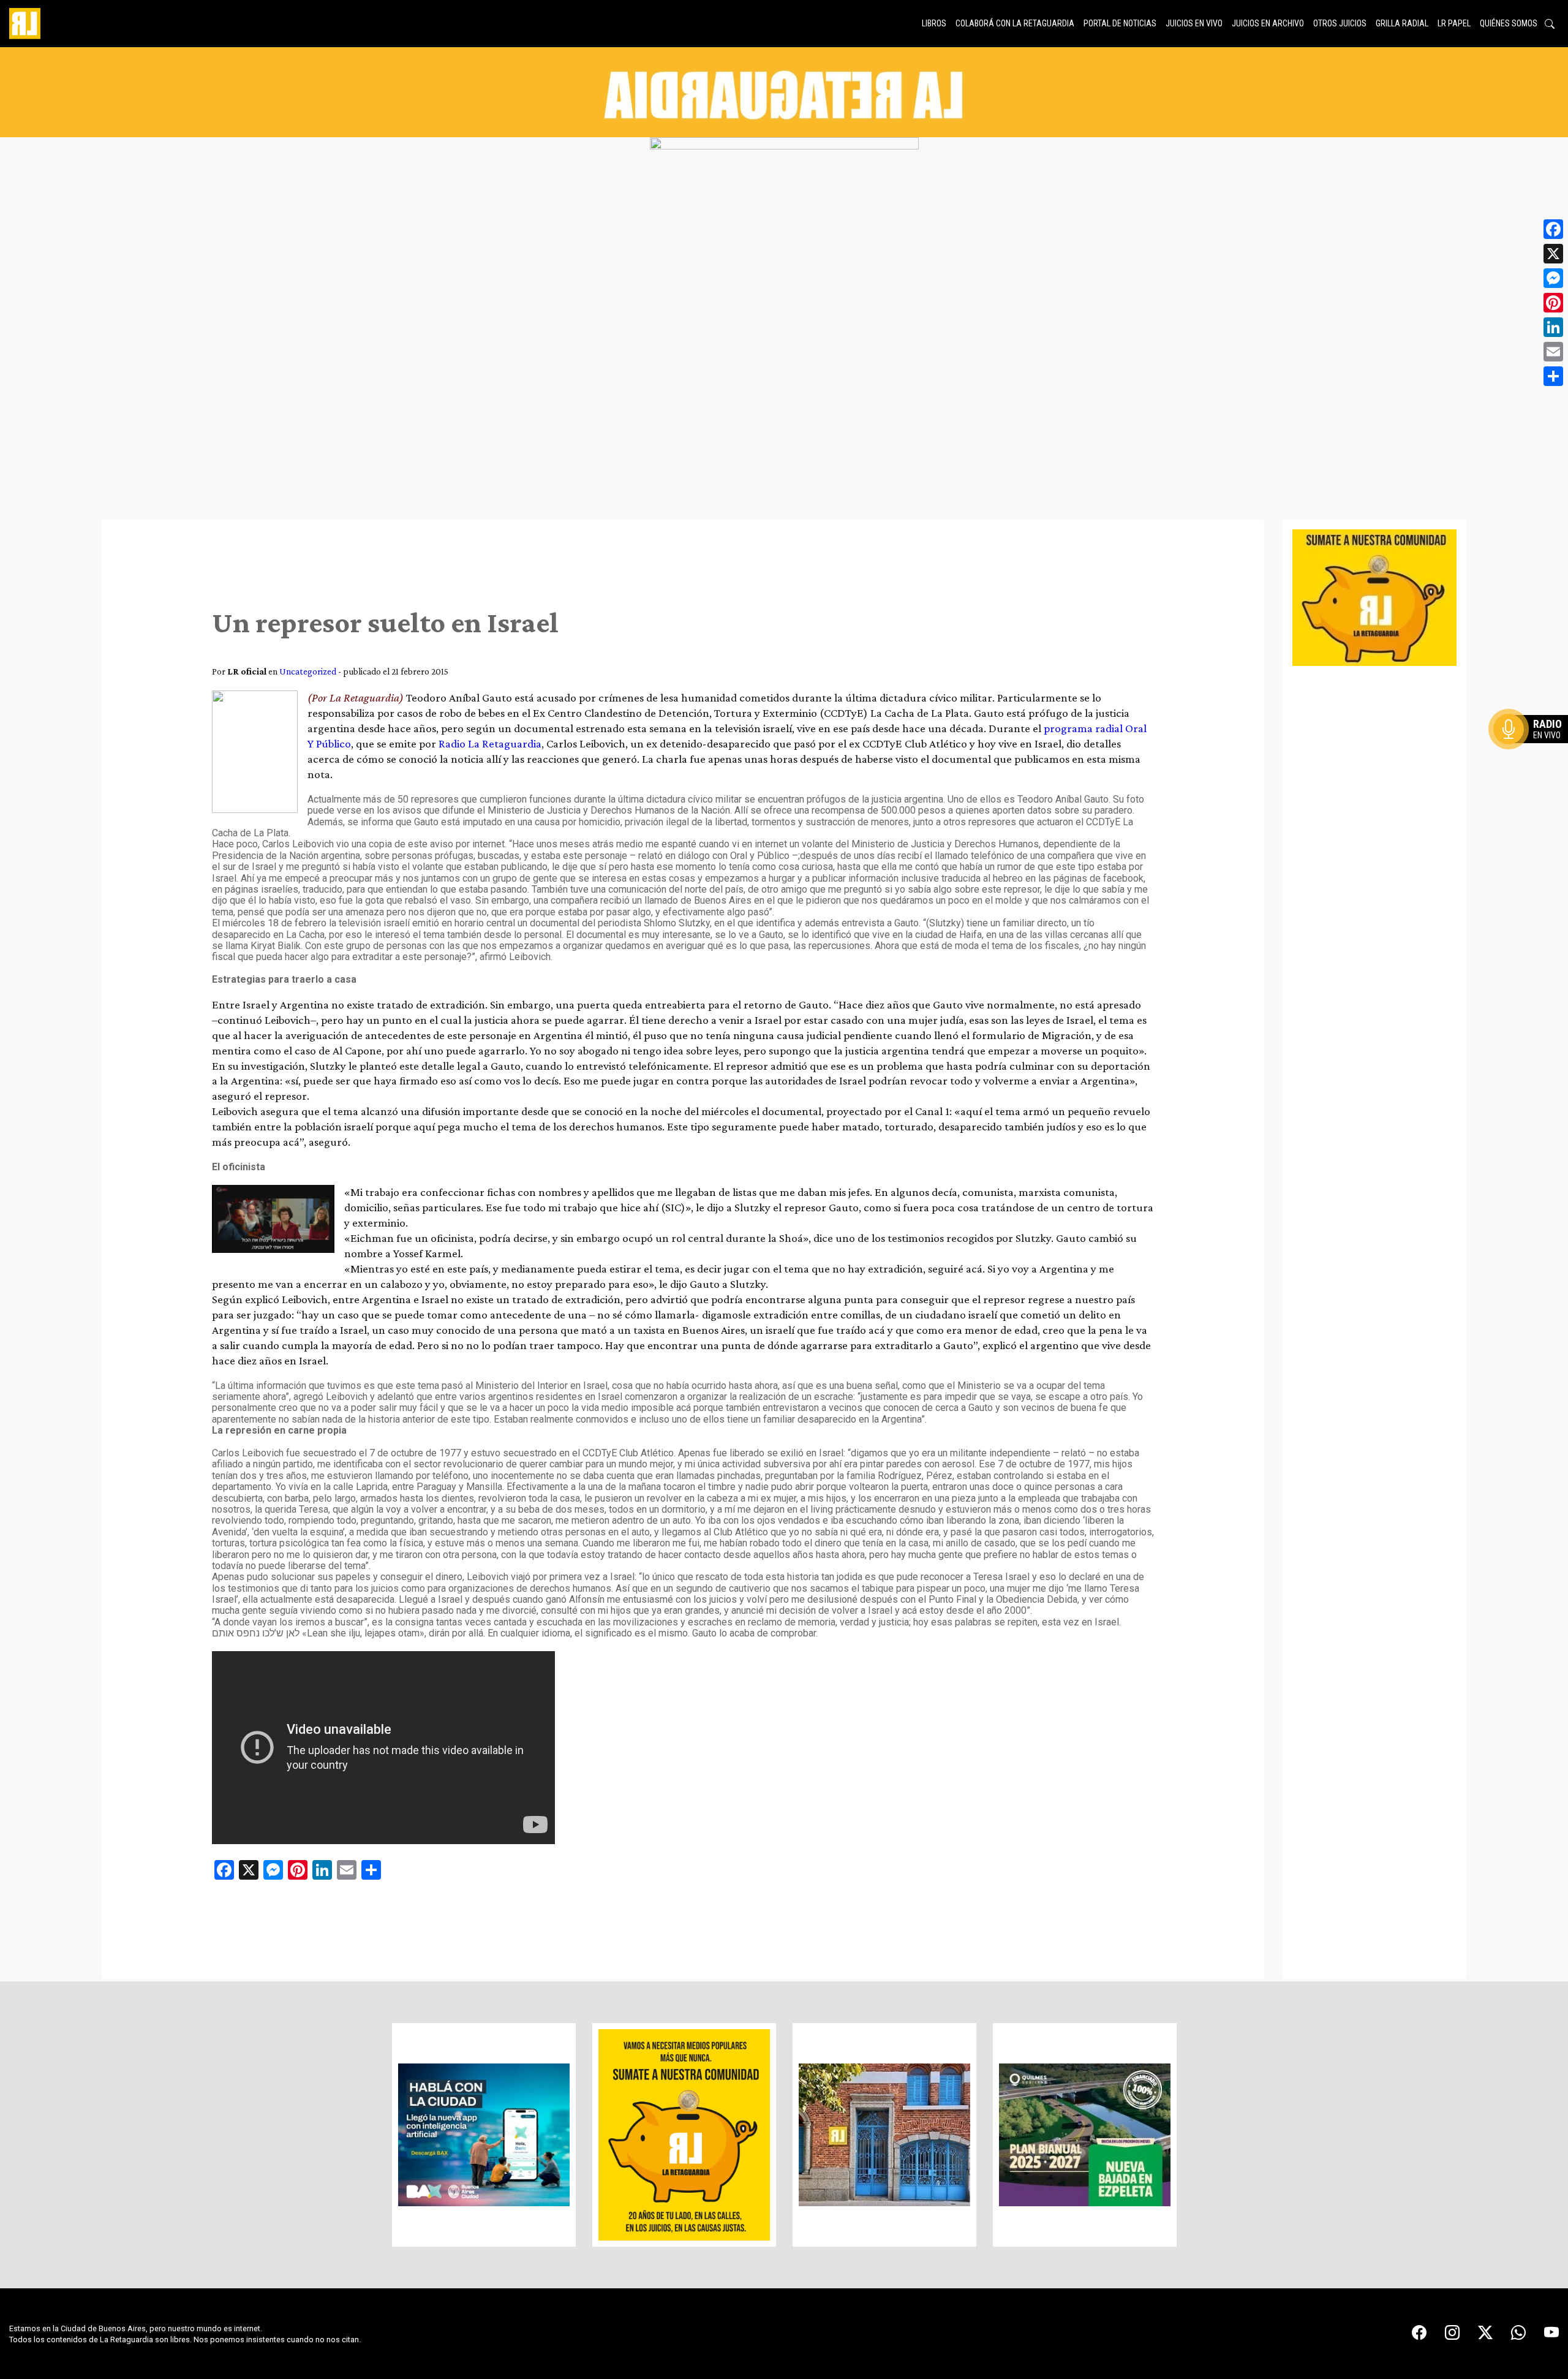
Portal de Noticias (1120, 23)
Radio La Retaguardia (490, 743)
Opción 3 (1534, 758)
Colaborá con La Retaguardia (1015, 23)
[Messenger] (1553, 278)
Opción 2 (1534, 754)
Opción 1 (1534, 749)
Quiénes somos (1509, 23)
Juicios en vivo (1194, 23)
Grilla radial (1402, 23)
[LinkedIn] (1553, 327)
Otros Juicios (1340, 23)
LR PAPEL (1454, 23)
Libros (934, 23)
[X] (1553, 254)
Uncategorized (308, 671)
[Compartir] (1553, 376)
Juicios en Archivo (1268, 23)
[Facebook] (1553, 229)
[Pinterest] (1553, 303)
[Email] (1553, 352)
